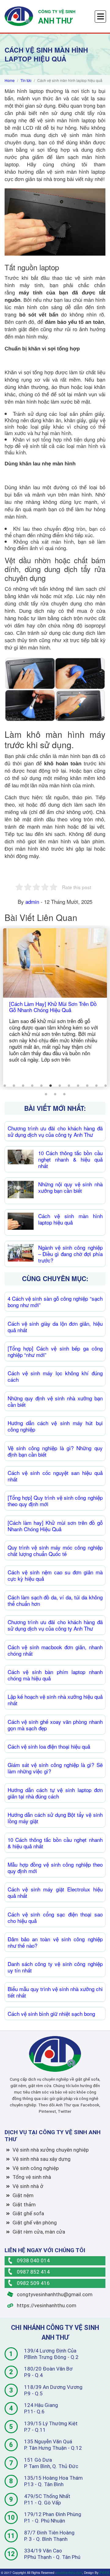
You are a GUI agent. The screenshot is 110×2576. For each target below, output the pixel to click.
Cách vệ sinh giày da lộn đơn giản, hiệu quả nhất (55, 1327)
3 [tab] (23, 1086)
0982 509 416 (33, 2283)
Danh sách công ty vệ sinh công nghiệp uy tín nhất (55, 1967)
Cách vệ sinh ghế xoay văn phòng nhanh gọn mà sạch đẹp (55, 1725)
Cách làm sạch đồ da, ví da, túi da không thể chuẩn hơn (55, 1600)
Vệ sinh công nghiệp (36, 2168)
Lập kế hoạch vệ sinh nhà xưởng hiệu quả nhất (55, 1700)
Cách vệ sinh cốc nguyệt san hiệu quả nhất (55, 1476)
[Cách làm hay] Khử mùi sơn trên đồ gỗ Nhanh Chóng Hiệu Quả (55, 1526)
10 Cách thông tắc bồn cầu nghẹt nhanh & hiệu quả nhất (70, 1159)
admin (32, 902)
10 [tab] (87, 1086)
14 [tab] (55, 1094)
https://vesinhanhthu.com (46, 2305)
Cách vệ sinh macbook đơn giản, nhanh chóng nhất (55, 1650)
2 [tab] (14, 1086)
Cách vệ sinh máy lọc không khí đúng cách (55, 1376)
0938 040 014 (33, 2260)
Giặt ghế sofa (28, 2213)
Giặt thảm (24, 2205)
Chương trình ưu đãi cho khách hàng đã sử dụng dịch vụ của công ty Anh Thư (55, 1131)
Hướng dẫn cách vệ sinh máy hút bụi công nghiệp (55, 1426)
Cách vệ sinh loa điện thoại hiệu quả (49, 1746)
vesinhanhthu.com (69, 2572)
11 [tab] (96, 1086)
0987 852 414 (33, 2272)
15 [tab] (64, 1094)
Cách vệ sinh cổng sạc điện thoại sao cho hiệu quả (55, 1917)
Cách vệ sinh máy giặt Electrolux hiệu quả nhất (55, 1892)
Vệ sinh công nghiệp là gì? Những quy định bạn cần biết (55, 1451)
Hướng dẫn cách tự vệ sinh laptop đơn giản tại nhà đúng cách (55, 1793)
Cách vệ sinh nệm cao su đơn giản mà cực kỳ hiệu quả (55, 1575)
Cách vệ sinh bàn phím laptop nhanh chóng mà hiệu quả (55, 1675)
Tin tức (26, 80)
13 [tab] (46, 1094)
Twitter (64, 2111)
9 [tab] (78, 1086)
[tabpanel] (55, 1007)
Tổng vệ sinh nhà (32, 2177)
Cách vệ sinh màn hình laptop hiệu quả (70, 1219)
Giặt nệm (23, 2195)
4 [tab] (32, 1086)
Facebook (90, 2105)
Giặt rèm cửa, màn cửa (39, 2232)
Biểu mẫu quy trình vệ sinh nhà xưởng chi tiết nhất (55, 1992)
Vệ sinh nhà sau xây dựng (42, 2159)
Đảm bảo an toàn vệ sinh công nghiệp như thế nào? (55, 1942)
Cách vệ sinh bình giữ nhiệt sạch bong (51, 2014)
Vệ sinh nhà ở (28, 2186)
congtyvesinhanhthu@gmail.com (54, 2294)
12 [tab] (105, 1086)
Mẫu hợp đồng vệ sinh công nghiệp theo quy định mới (55, 1868)
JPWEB (104, 2572)
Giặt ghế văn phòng (35, 2223)
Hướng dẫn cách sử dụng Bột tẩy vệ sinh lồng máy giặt (55, 1818)
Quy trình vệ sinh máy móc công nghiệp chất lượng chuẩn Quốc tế (55, 1550)
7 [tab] (60, 1086)
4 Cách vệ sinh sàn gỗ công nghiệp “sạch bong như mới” (55, 1302)
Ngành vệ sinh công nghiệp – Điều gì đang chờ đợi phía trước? (70, 1254)
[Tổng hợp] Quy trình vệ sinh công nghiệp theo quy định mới (55, 1501)
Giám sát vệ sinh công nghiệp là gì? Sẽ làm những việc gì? (55, 1768)
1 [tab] (5, 1086)
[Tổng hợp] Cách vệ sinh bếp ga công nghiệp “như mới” (55, 1351)
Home (10, 80)
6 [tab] (50, 1086)
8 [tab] (69, 1086)
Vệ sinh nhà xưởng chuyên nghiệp (51, 2150)
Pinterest (47, 2111)
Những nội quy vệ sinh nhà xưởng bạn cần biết (70, 1187)
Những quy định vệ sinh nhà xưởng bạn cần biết (55, 1401)
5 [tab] (41, 1086)
